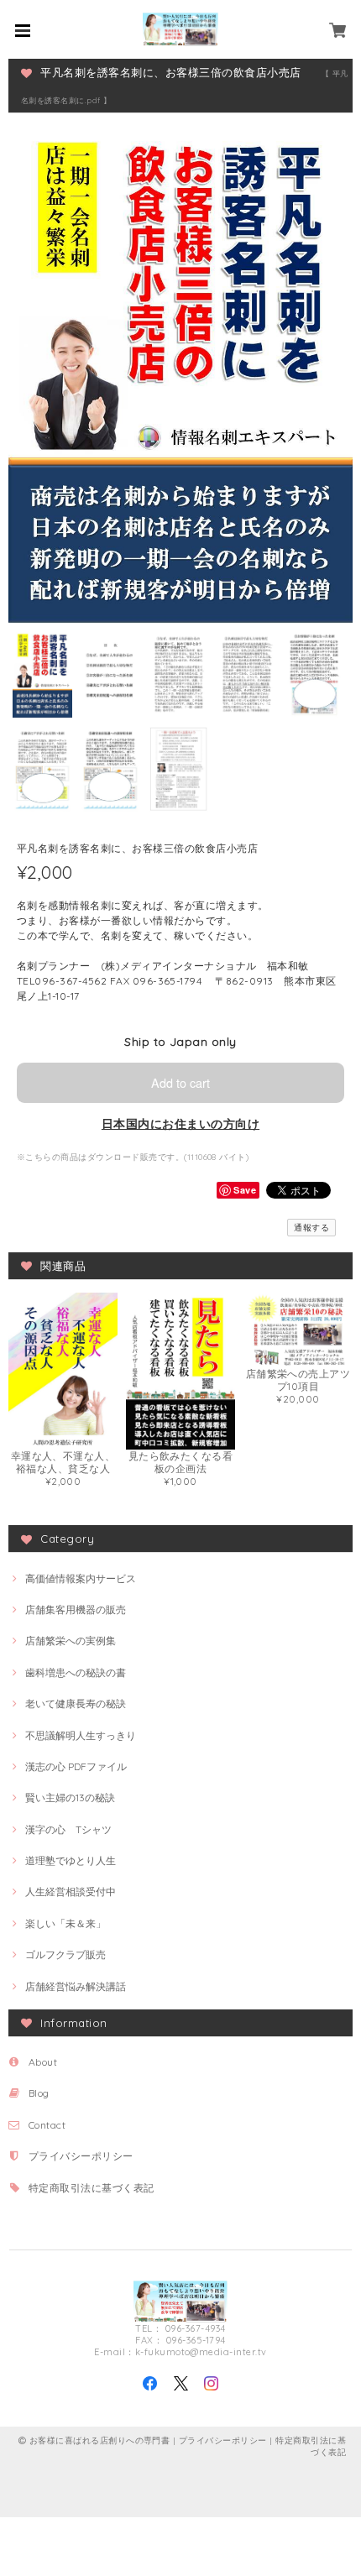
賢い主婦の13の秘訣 (70, 1797)
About (43, 2062)
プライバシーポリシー (81, 2156)
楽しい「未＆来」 (65, 1923)
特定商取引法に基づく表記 (92, 2188)
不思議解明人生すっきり (81, 1735)
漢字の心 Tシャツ (68, 1829)
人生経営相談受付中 (71, 1892)
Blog (39, 2093)
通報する (311, 1228)
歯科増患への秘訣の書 (76, 1672)
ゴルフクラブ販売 (65, 1954)
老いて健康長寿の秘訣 (76, 1703)
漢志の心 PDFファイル (76, 1766)
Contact (47, 2125)
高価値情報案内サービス (81, 1578)
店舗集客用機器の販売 (76, 1609)
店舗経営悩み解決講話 (76, 1986)
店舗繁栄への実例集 (71, 1641)
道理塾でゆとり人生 (71, 1860)
